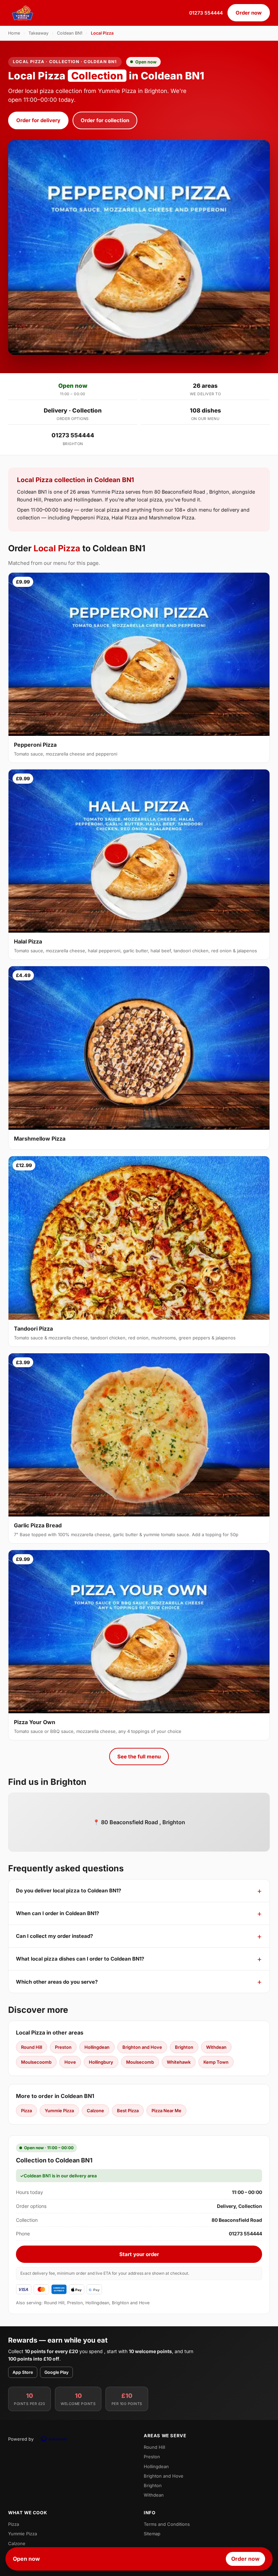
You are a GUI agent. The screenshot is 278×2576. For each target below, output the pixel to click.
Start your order (139, 2254)
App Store (23, 2372)
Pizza (26, 2111)
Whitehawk (179, 2062)
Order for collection (105, 120)
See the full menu (139, 1757)
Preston (63, 2047)
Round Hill (32, 2047)
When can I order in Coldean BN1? (57, 1913)
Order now (249, 13)
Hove (70, 2062)
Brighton (184, 2047)
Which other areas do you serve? (57, 1982)
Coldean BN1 (70, 33)
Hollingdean (97, 2047)
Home (14, 33)
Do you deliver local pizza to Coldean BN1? (68, 1891)
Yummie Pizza (59, 2111)
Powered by (21, 2439)
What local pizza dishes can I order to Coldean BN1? (80, 1959)
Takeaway (38, 33)
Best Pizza (128, 2111)
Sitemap (152, 2534)
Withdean (216, 2047)
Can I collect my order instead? (54, 1936)
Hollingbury (101, 2062)
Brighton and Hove (142, 2047)
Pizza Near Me (166, 2111)
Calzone (95, 2111)
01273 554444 (206, 13)
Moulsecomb (140, 2062)
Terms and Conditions (167, 2524)
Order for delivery (38, 120)
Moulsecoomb (36, 2062)
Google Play (56, 2372)
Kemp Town (216, 2062)
